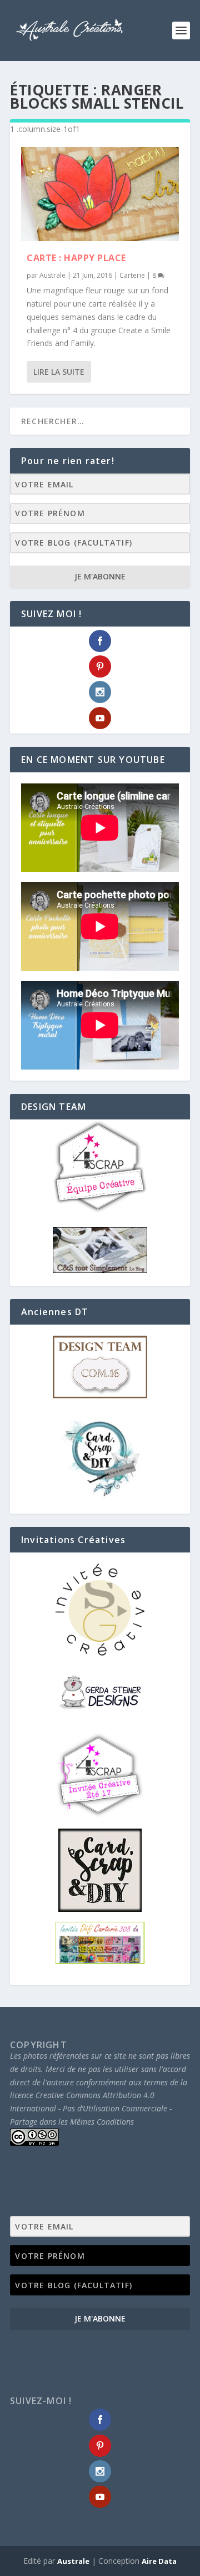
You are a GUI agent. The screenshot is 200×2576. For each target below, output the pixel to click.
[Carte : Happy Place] (100, 194)
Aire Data (159, 2561)
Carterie (132, 275)
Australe (52, 275)
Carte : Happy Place (76, 258)
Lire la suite (59, 372)
